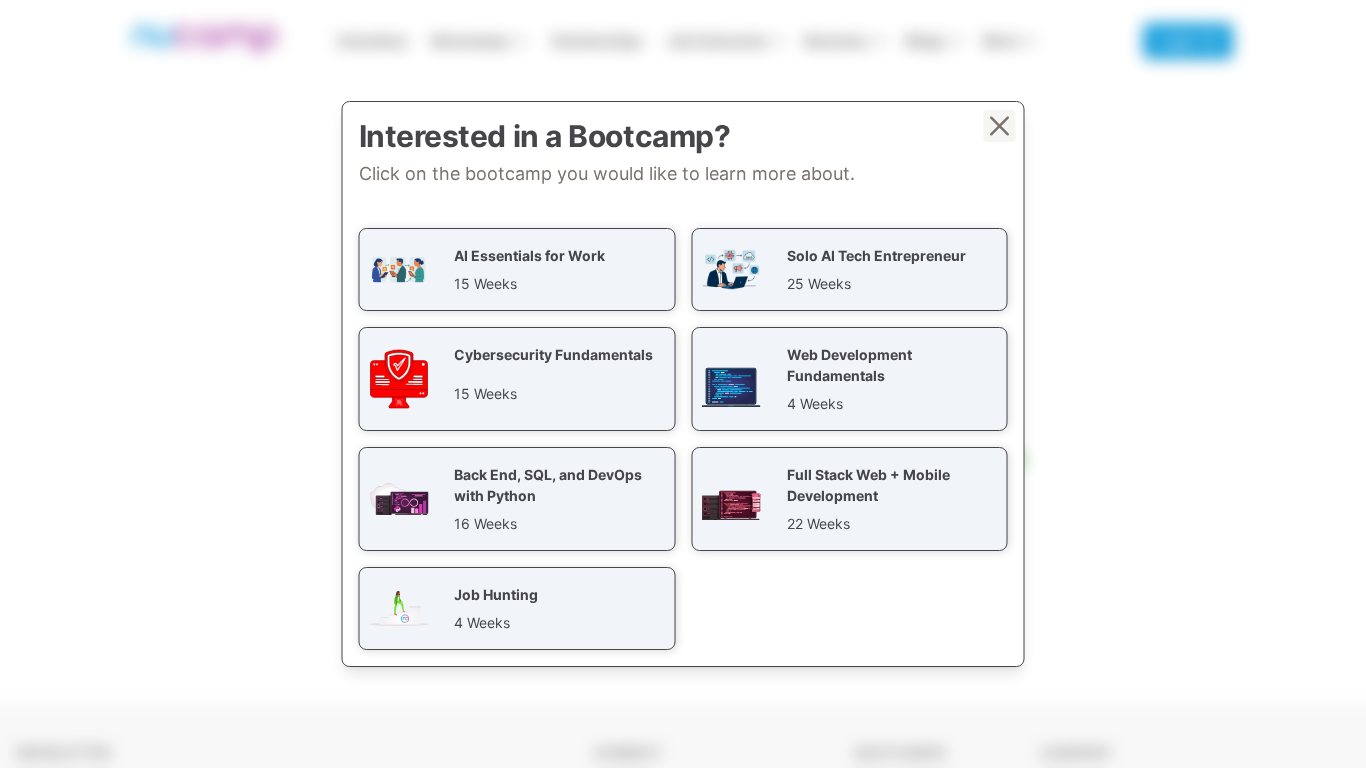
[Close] (1000, 126)
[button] (517, 269)
